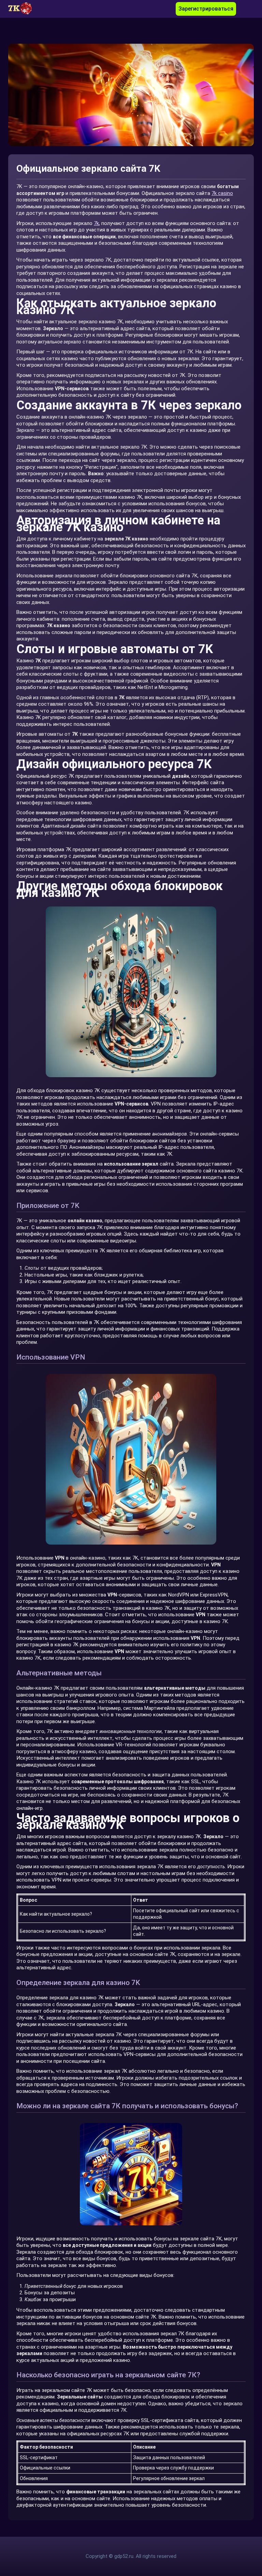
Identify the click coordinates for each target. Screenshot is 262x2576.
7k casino (222, 193)
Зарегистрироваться (206, 9)
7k (96, 223)
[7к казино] (24, 9)
